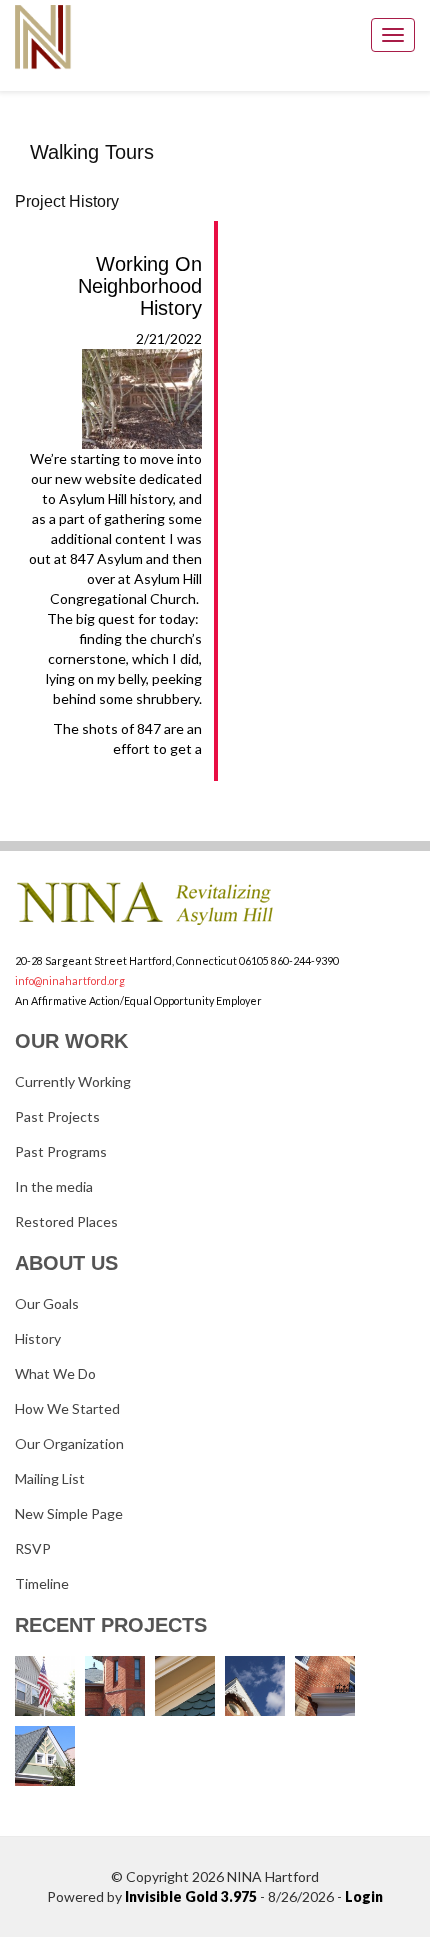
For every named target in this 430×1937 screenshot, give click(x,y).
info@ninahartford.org (70, 980)
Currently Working (73, 1081)
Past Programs (61, 1151)
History (38, 1338)
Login (364, 1896)
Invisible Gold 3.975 (192, 1896)
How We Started (67, 1408)
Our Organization (69, 1443)
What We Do (55, 1373)
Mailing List (50, 1478)
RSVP (33, 1548)
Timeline (42, 1583)
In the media (54, 1186)
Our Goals (47, 1303)
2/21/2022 (115, 480)
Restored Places (66, 1221)
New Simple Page (69, 1513)
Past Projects (57, 1116)
